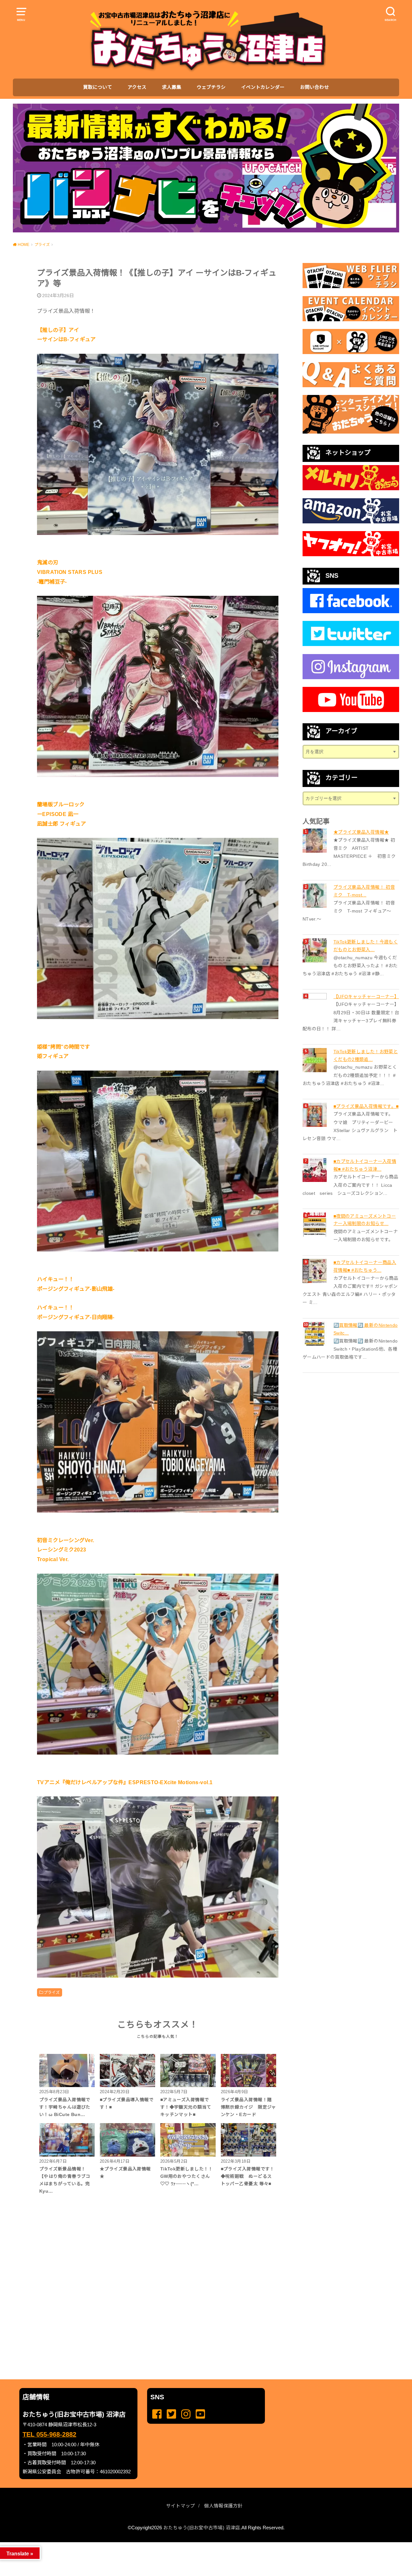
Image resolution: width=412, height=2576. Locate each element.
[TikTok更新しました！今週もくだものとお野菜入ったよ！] (315, 950)
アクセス (137, 87)
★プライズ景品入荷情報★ (361, 832)
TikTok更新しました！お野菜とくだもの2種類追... (366, 1055)
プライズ (52, 1992)
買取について (98, 87)
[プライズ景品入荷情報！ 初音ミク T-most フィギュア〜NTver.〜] (315, 896)
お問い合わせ (314, 87)
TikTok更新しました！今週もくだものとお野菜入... (366, 946)
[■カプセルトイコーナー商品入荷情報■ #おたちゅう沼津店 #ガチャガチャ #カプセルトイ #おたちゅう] (315, 1271)
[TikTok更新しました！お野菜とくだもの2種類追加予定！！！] (315, 1060)
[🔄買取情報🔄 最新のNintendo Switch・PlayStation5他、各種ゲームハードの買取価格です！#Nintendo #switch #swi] (315, 1334)
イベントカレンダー (263, 87)
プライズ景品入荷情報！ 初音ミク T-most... (364, 891)
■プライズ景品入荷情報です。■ (366, 1106)
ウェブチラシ (211, 87)
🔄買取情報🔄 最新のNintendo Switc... (365, 1329)
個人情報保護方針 (223, 2506)
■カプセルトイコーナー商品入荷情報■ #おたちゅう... (365, 1266)
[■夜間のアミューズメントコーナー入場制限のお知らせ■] (315, 1225)
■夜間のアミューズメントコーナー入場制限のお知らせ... (365, 1220)
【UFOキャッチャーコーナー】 (366, 997)
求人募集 (172, 87)
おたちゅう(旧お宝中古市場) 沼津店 (202, 2528)
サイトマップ (181, 2506)
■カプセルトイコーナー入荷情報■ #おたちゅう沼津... (365, 1165)
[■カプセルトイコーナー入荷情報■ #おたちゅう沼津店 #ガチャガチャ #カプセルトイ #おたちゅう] (315, 1170)
